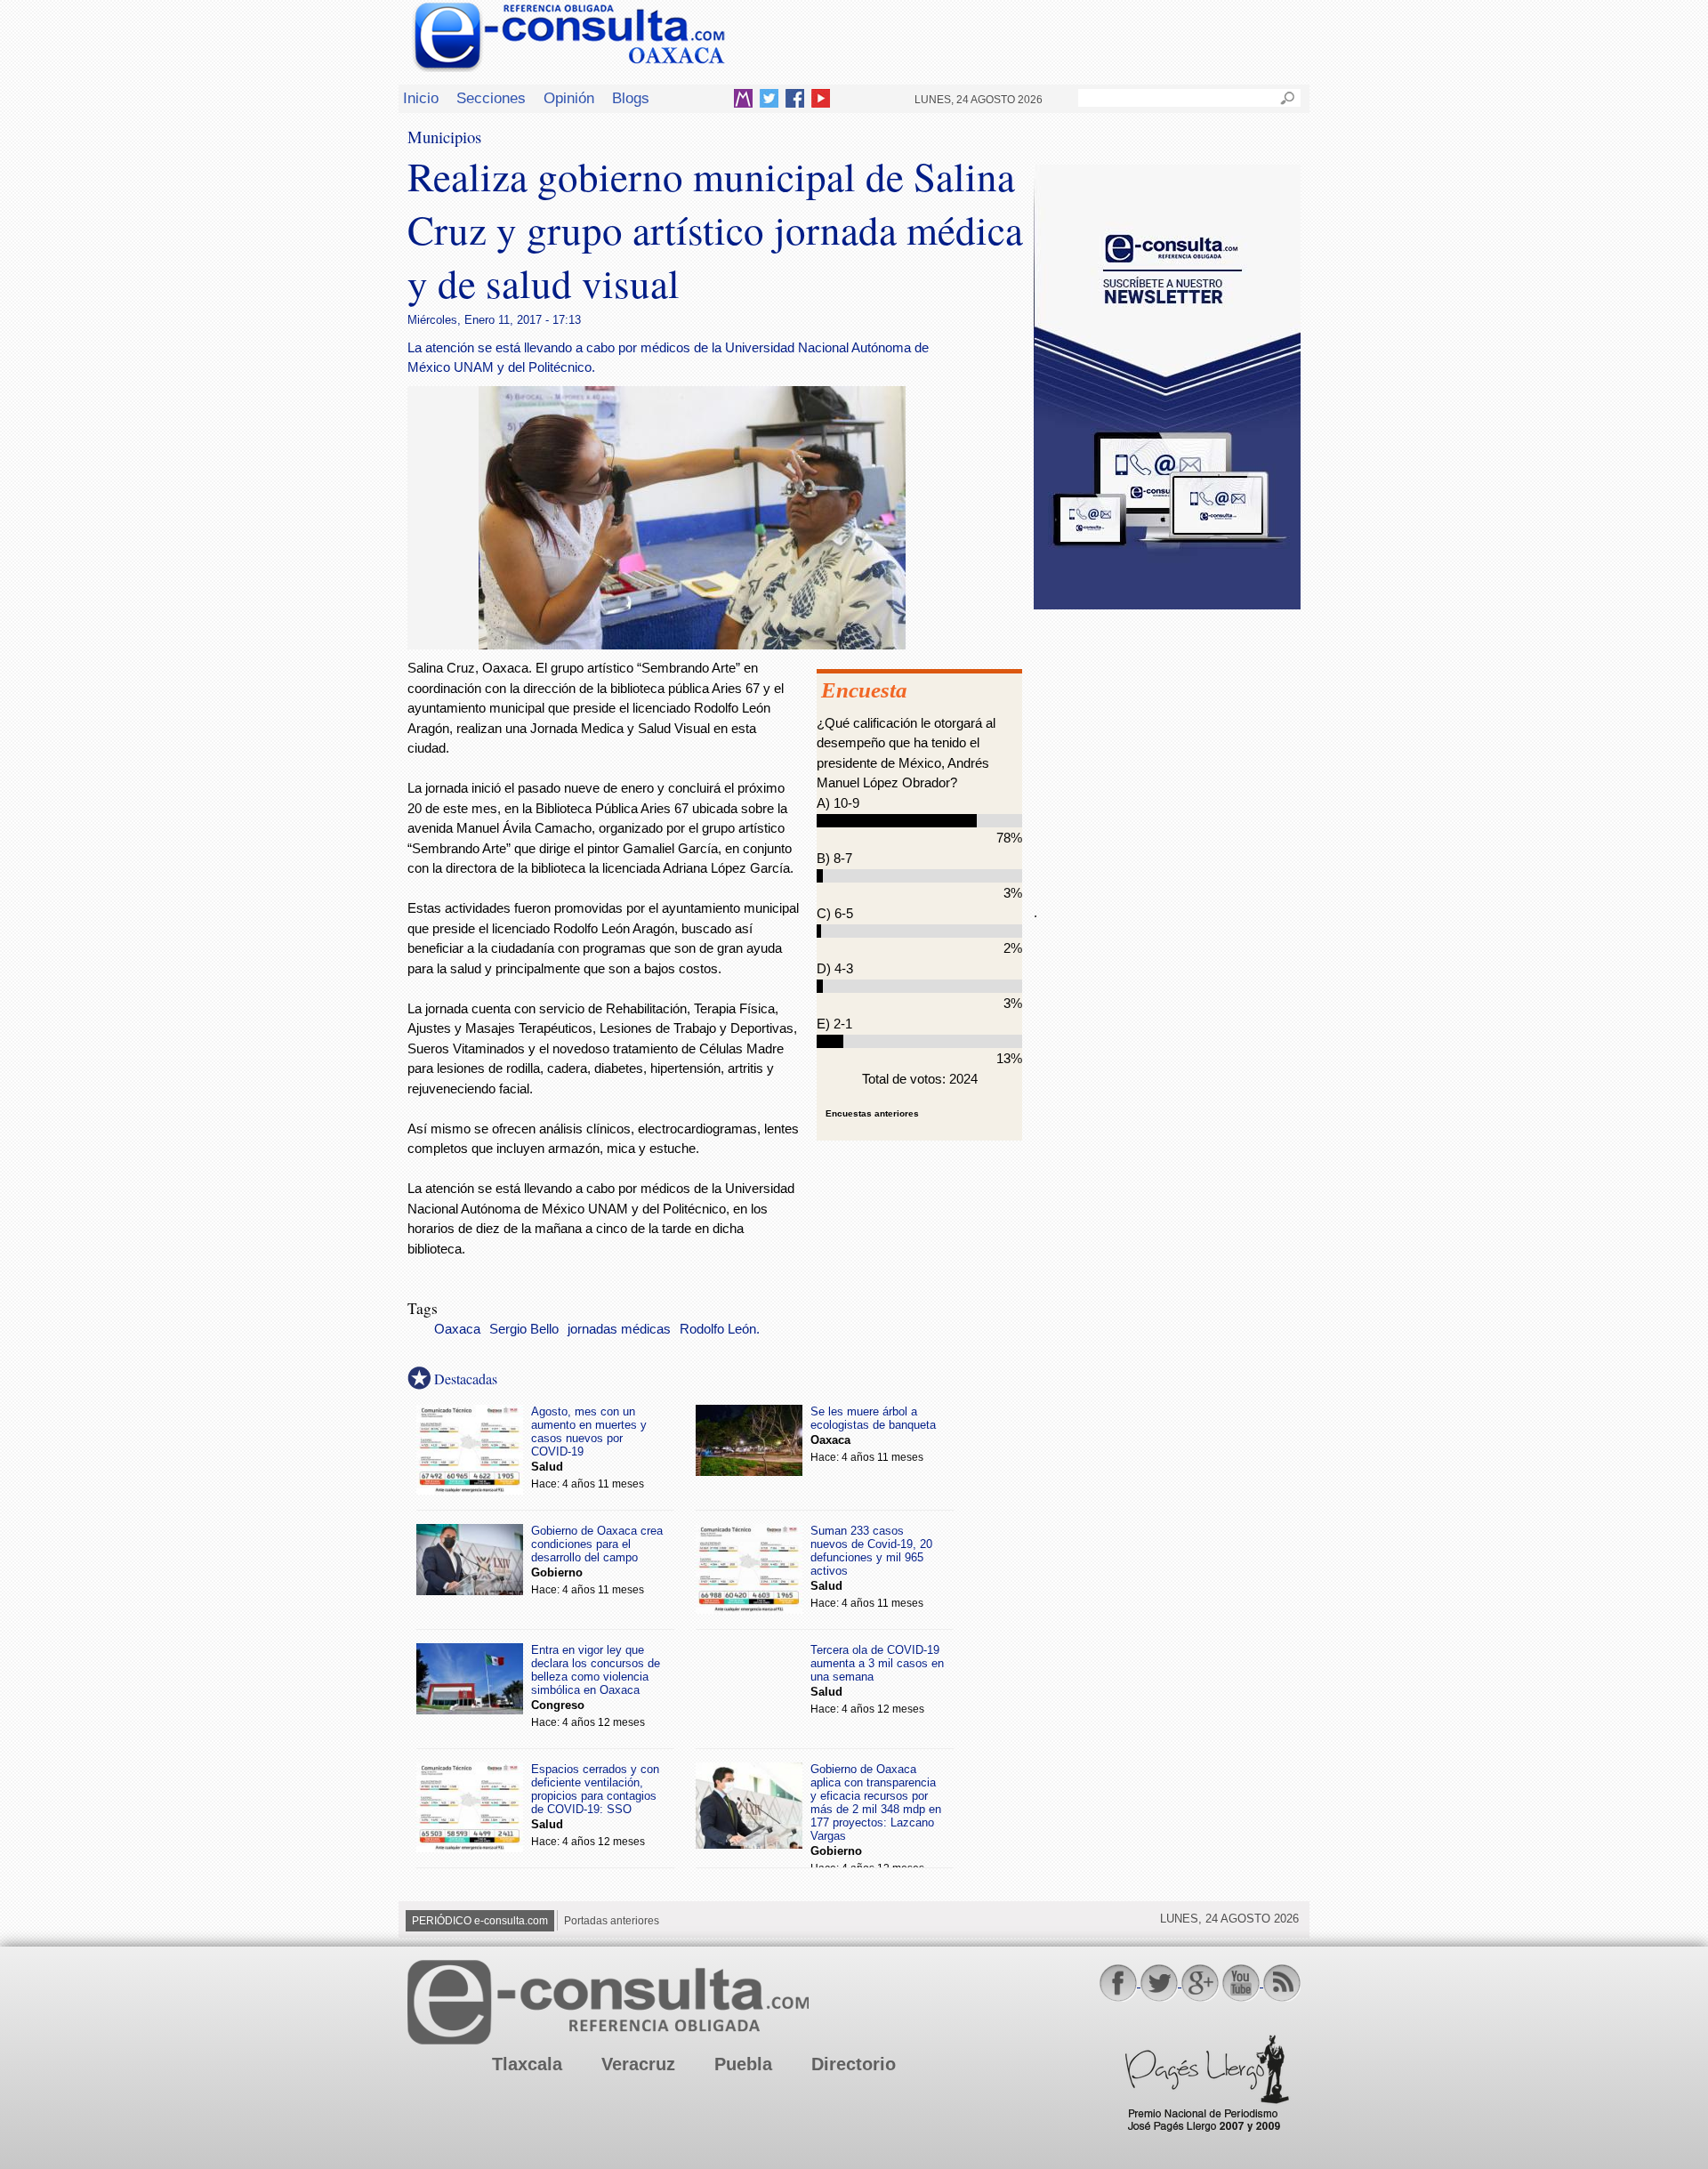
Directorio (854, 2064)
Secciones (491, 98)
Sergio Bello (524, 1329)
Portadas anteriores (612, 1921)
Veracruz (638, 2064)
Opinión (569, 98)
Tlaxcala (527, 2064)
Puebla (743, 2064)
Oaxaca (457, 1329)
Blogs (631, 98)
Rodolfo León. (720, 1329)
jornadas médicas (619, 1329)
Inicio (421, 98)
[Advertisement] (1167, 746)
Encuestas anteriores (872, 1113)
